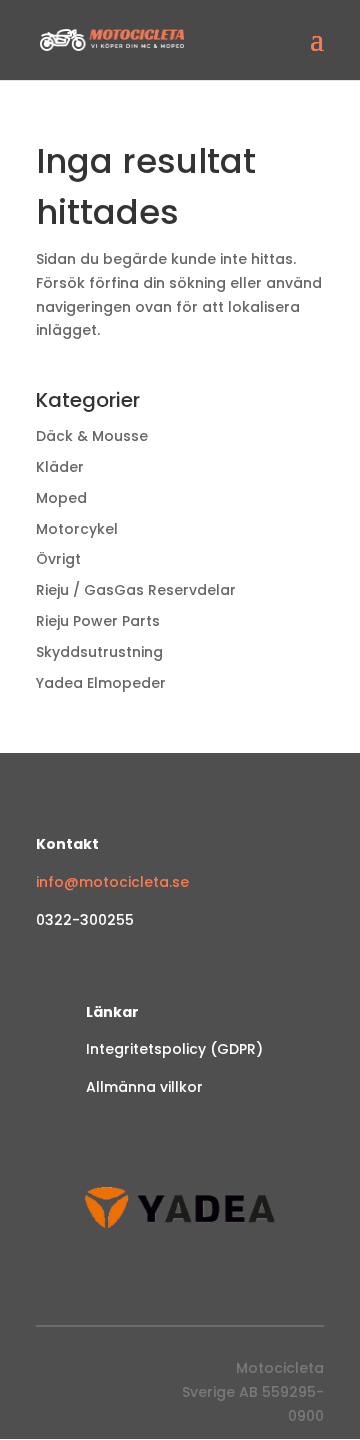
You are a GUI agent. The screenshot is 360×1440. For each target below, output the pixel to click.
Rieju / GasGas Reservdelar (136, 590)
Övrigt (58, 559)
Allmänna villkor (144, 1087)
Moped (61, 498)
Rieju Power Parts (98, 621)
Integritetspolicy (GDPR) (174, 1049)
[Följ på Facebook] (52, 1373)
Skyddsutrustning (99, 652)
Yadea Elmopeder (101, 683)
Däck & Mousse (92, 436)
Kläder (60, 467)
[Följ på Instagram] (92, 1373)
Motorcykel (77, 529)
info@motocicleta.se (112, 882)
